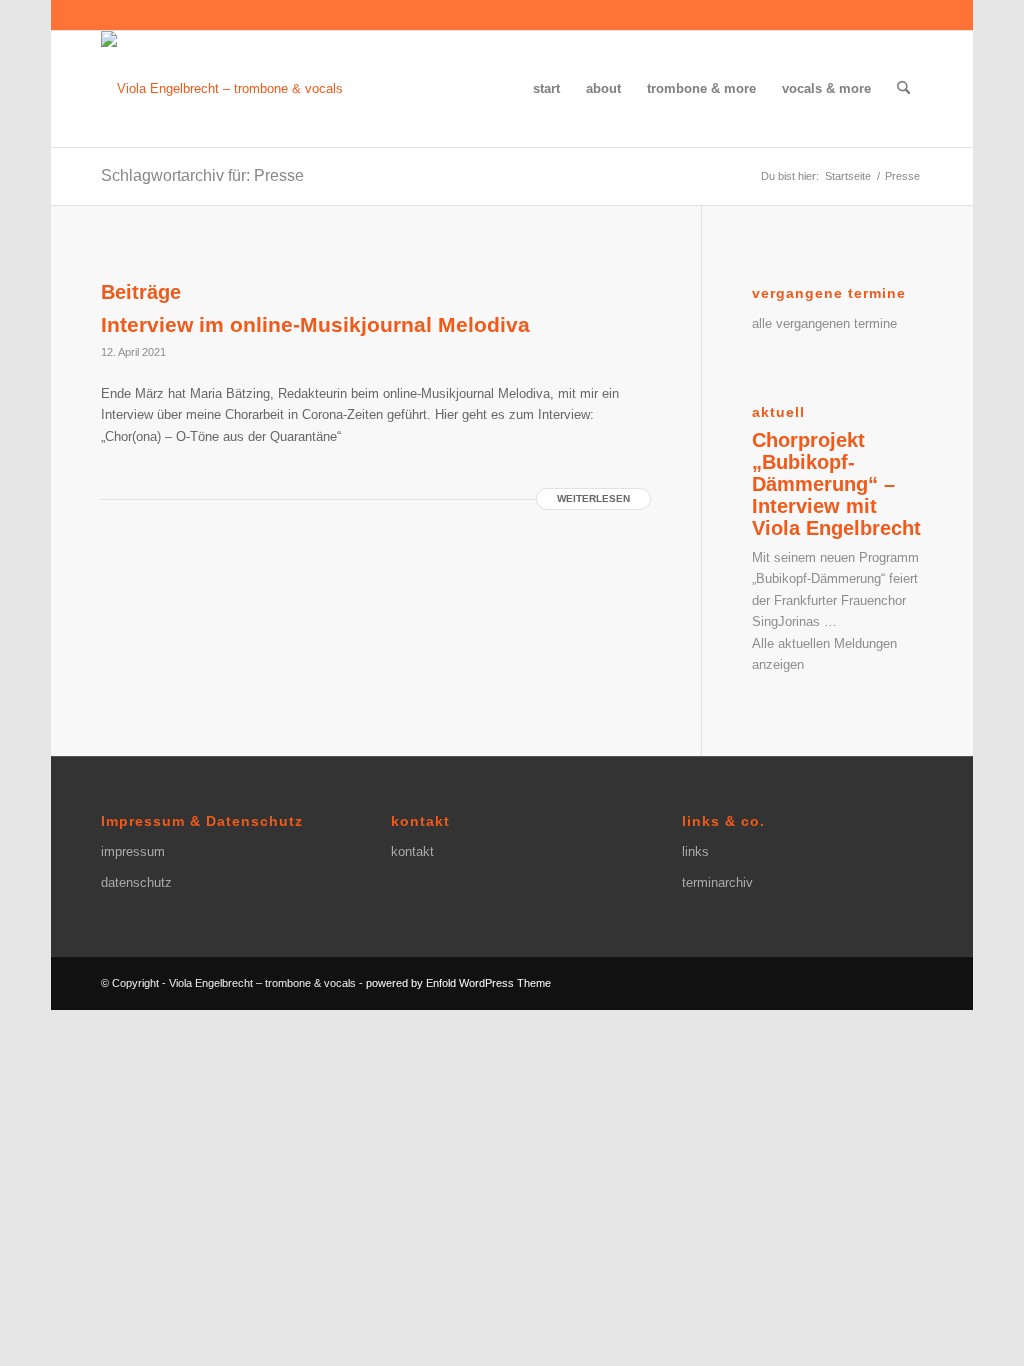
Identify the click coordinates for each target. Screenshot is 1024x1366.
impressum (133, 851)
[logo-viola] (222, 89)
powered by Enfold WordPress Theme (458, 983)
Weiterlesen (593, 498)
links (695, 851)
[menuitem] (546, 89)
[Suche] (903, 89)
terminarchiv (717, 882)
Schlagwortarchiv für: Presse (202, 175)
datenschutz (136, 882)
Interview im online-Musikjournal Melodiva (315, 324)
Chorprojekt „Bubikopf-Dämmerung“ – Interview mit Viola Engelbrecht (836, 484)
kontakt (412, 851)
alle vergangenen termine (824, 323)
